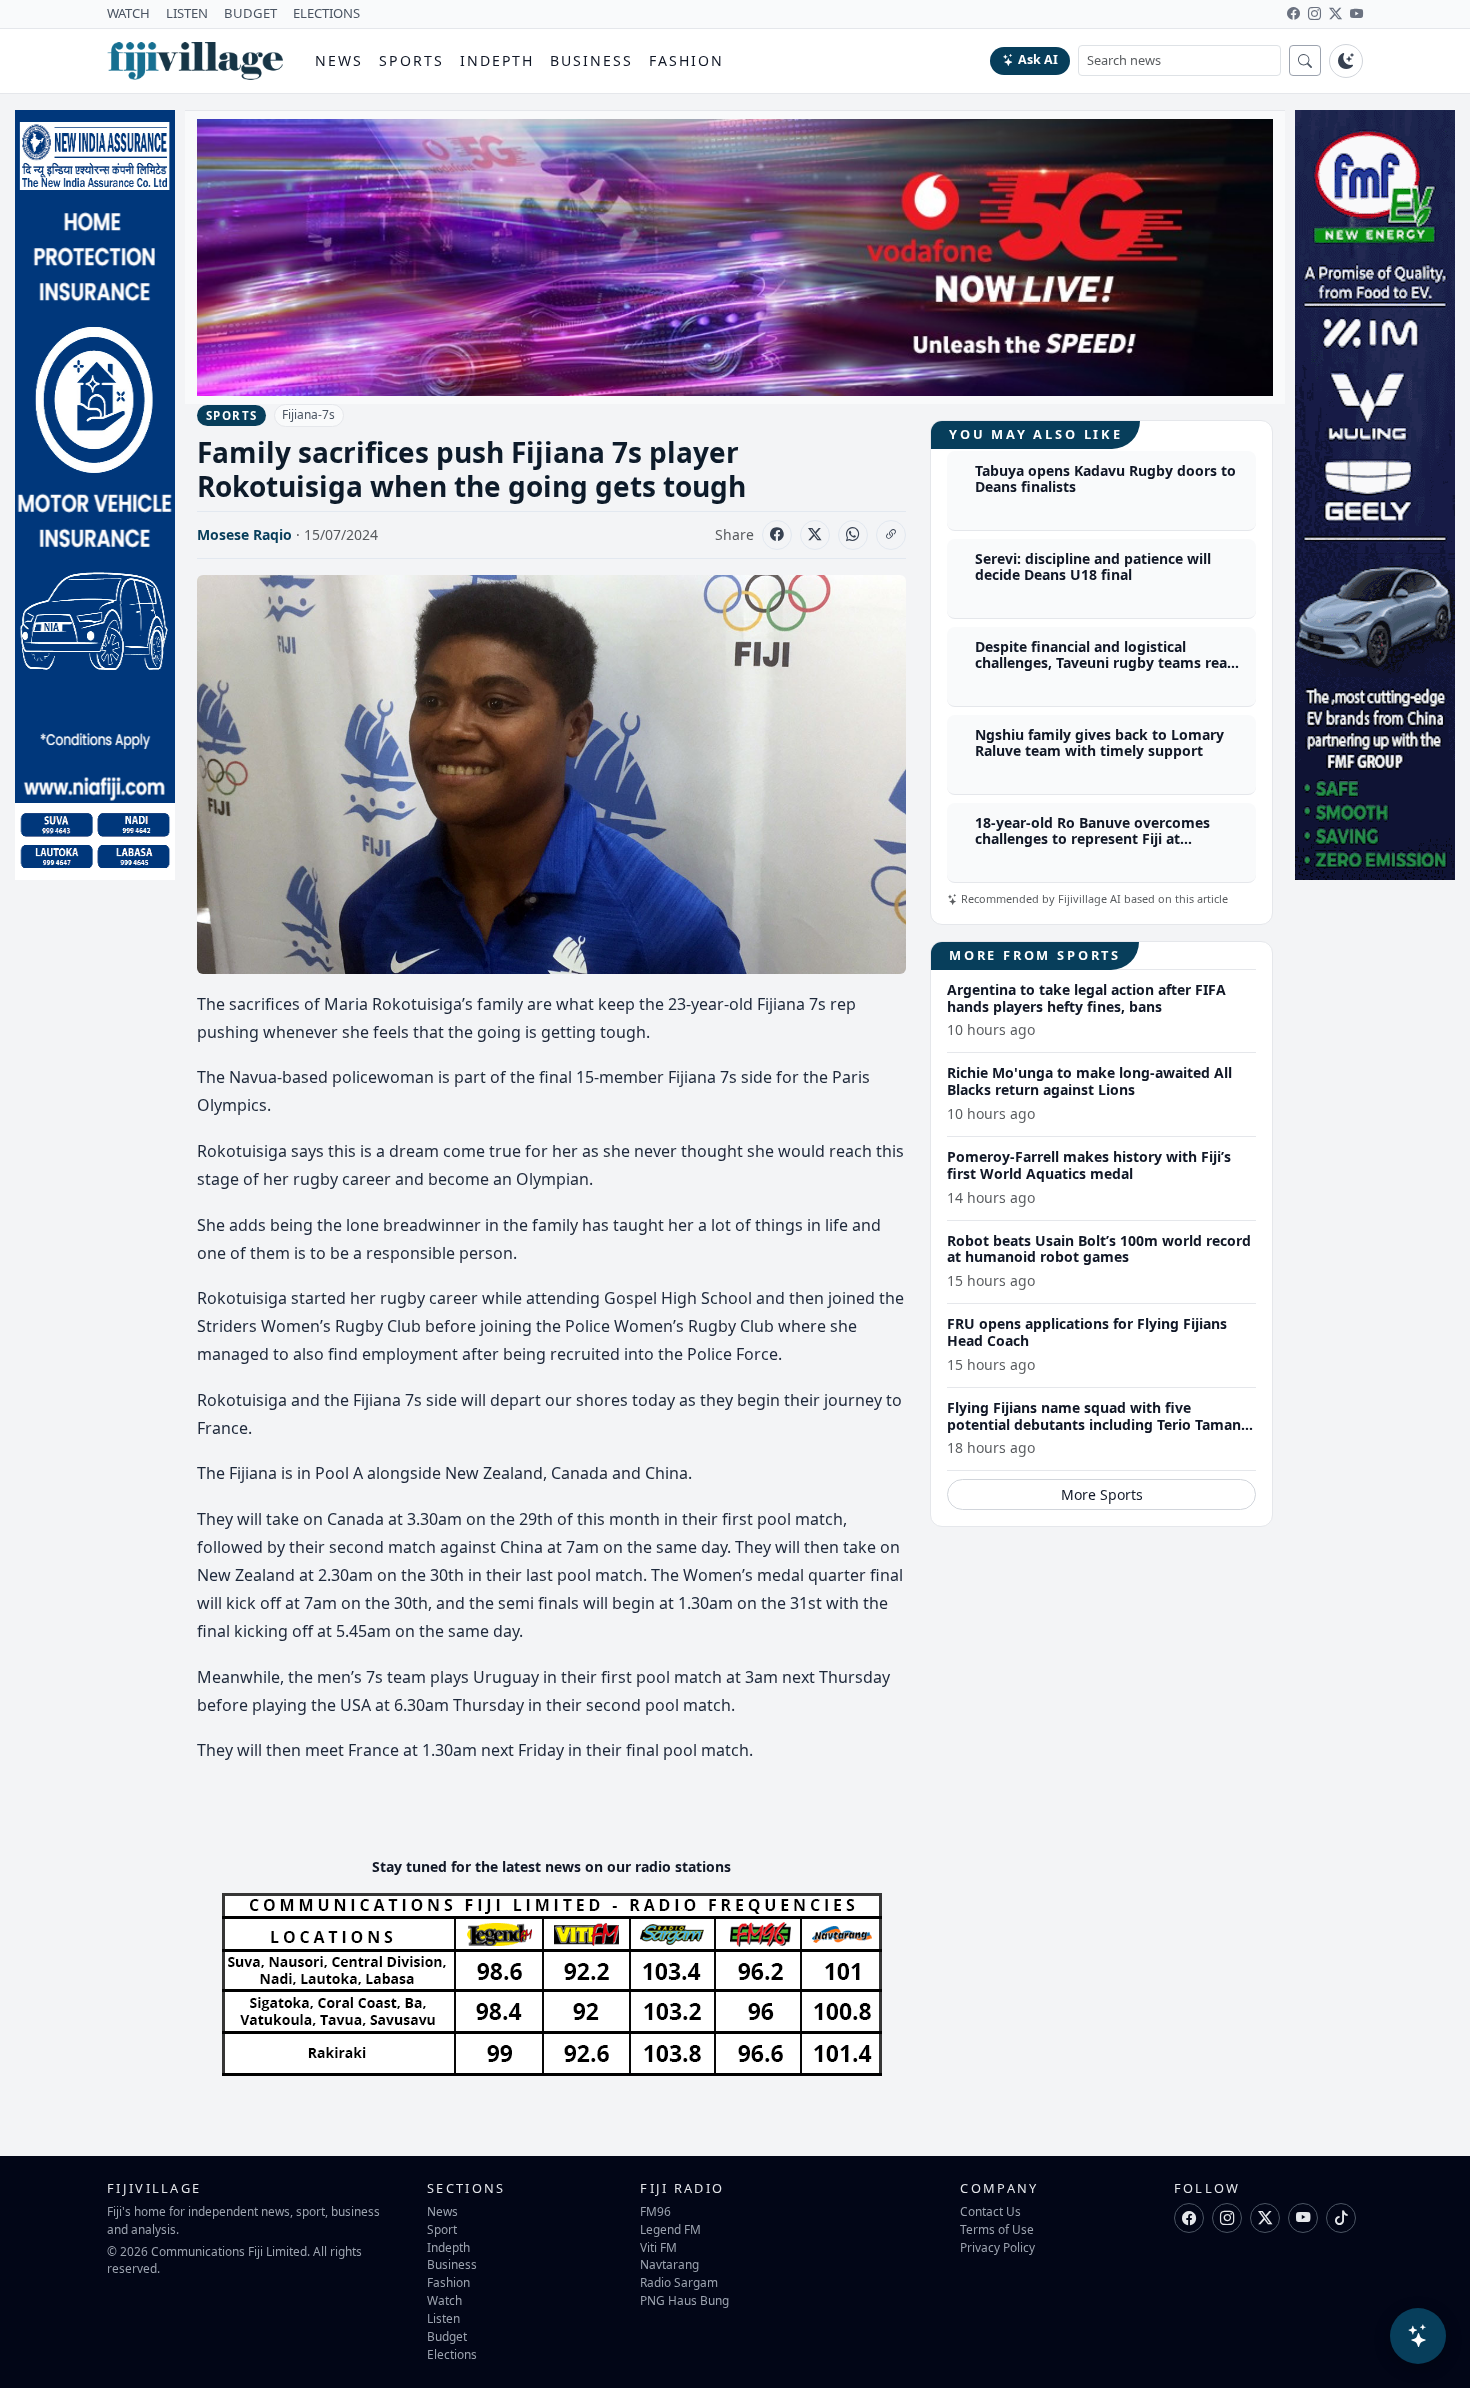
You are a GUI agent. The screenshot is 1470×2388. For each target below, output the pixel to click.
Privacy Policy (997, 2247)
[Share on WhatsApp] (853, 535)
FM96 (655, 2211)
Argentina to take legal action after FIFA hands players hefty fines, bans (1086, 998)
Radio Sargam (679, 2282)
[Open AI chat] (1418, 2336)
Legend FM (670, 2229)
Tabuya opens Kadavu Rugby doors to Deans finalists (1105, 479)
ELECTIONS (326, 13)
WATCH (128, 13)
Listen (443, 2318)
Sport (442, 2229)
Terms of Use (997, 2229)
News (339, 60)
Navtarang (669, 2264)
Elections (452, 2354)
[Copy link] (891, 535)
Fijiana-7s (308, 414)
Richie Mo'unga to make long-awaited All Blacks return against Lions (1089, 1081)
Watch (444, 2300)
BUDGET (250, 13)
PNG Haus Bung (684, 2300)
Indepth (497, 60)
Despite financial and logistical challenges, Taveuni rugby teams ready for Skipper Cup (1109, 663)
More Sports (1102, 1494)
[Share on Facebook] (777, 535)
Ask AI (1038, 59)
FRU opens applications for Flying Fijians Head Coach (1087, 1332)
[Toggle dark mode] (1346, 61)
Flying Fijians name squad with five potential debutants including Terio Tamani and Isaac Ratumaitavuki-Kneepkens (1096, 1424)
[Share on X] (815, 535)
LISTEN (187, 13)
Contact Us (990, 2211)
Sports (411, 60)
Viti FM (658, 2247)
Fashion (686, 60)
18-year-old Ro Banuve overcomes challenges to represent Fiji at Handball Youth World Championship (1103, 839)
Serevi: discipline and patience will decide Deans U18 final (1093, 567)
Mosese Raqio (244, 534)
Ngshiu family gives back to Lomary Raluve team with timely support (1099, 743)
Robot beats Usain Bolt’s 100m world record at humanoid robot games (1099, 1249)
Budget (447, 2336)
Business (591, 60)
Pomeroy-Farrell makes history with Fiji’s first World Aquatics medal (1089, 1165)
